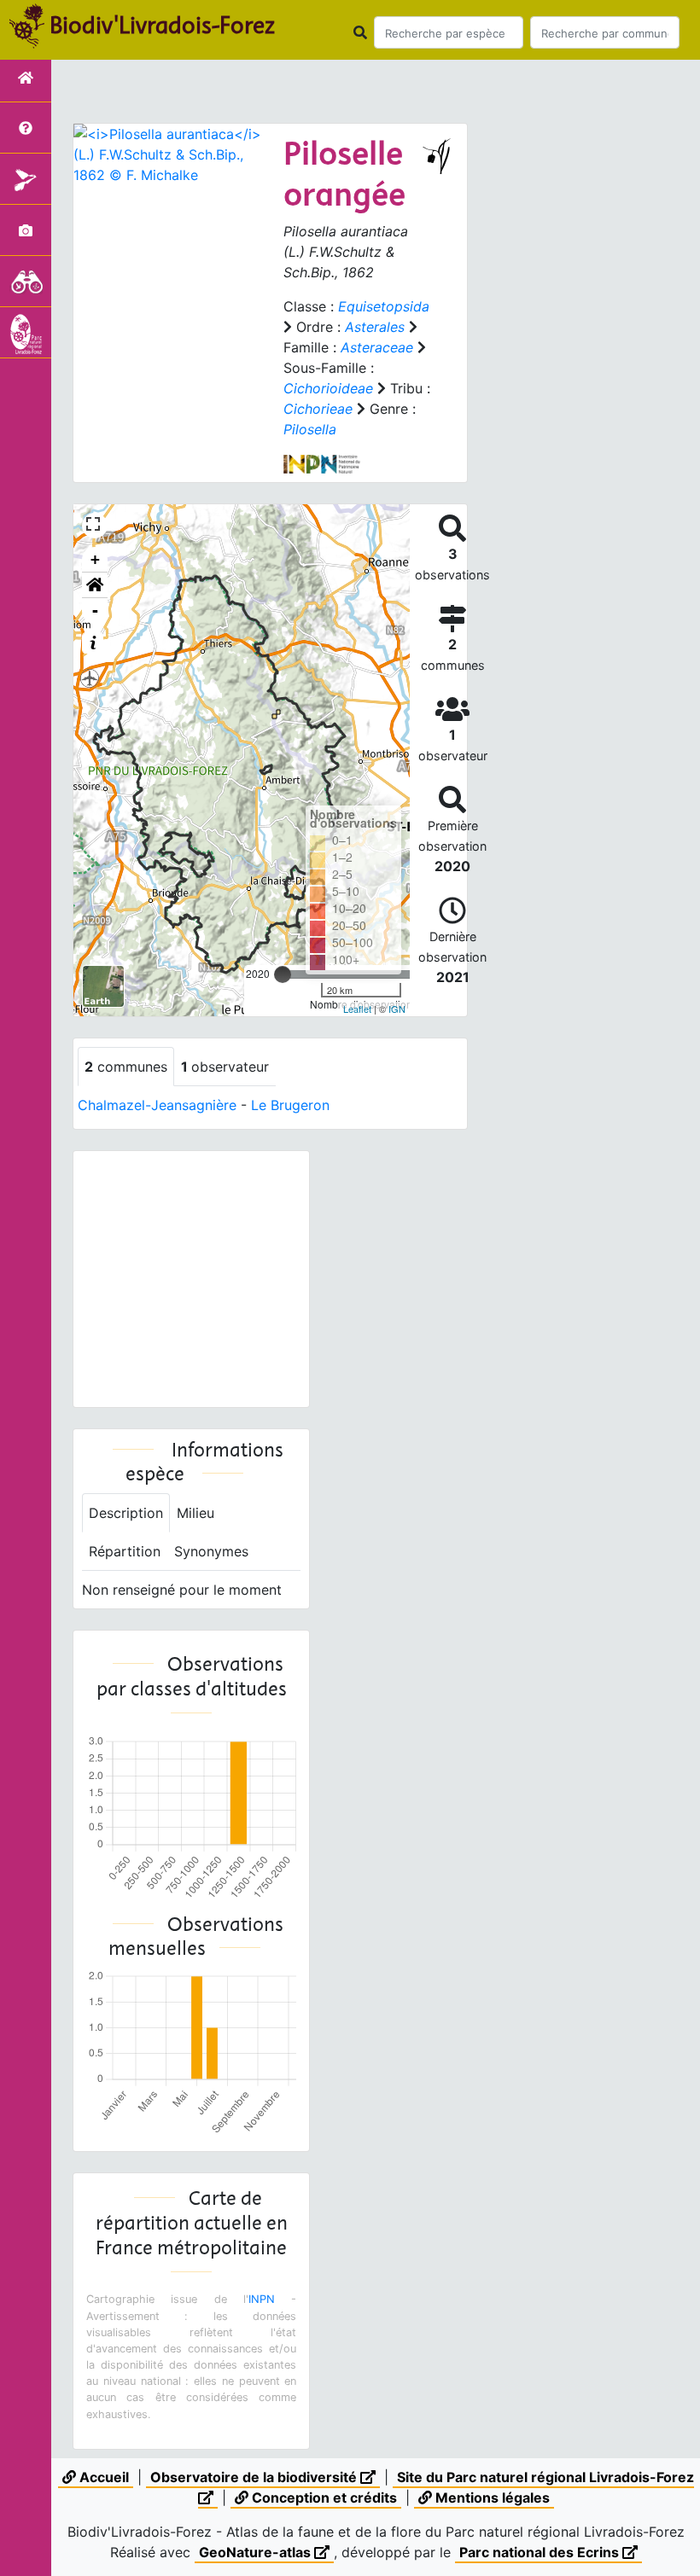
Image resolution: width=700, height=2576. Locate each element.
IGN (397, 1009)
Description (126, 1513)
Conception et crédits (323, 2497)
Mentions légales (491, 2497)
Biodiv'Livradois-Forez (162, 25)
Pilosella (310, 429)
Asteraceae (377, 347)
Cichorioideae (328, 388)
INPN (262, 2299)
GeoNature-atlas (257, 2552)
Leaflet (357, 1009)
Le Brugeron (290, 1105)
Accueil (102, 2477)
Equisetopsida (384, 306)
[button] (95, 585)
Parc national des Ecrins (541, 2552)
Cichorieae (318, 409)
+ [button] (95, 559)
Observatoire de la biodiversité (255, 2477)
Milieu (195, 1513)
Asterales (375, 327)
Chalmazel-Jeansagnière (157, 1105)
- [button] (95, 611)
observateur (225, 1067)
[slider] (283, 974)
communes (126, 1067)
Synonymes (211, 1551)
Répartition (125, 1551)
